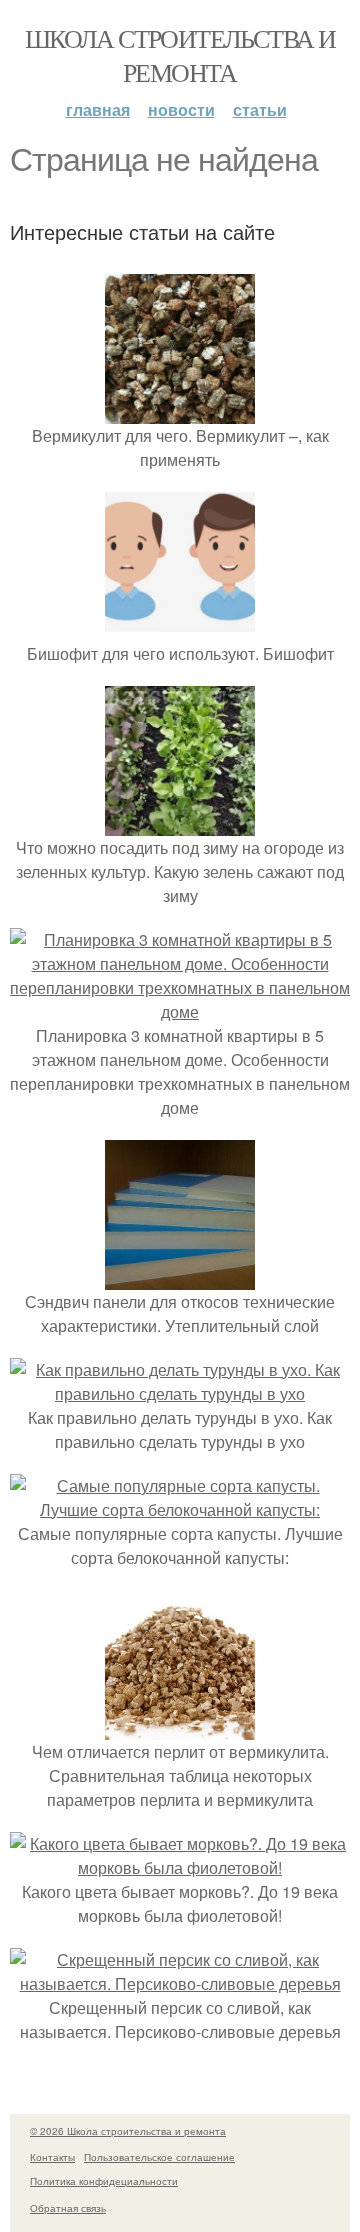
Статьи (260, 109)
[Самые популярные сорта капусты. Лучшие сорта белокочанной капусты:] (180, 1509)
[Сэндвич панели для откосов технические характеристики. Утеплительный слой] (180, 1277)
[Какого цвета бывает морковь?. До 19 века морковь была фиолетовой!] (180, 1867)
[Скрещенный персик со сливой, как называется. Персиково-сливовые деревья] (180, 1983)
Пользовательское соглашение (159, 2157)
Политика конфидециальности (104, 2181)
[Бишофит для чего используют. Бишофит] (180, 629)
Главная (98, 109)
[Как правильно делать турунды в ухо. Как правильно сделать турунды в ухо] (180, 1393)
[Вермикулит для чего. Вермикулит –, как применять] (180, 411)
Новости (181, 109)
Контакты (52, 2157)
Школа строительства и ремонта (180, 55)
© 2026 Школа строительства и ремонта (128, 2131)
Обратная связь (68, 2208)
